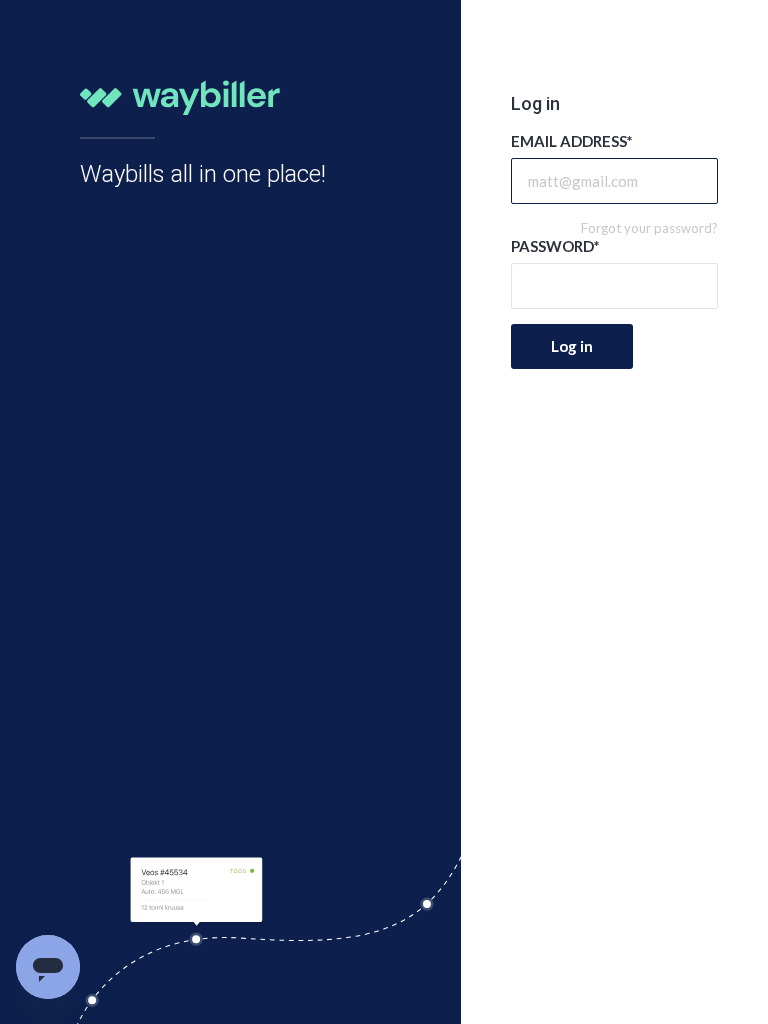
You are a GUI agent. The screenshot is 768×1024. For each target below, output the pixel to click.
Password (555, 246)
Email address (572, 141)
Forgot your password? (649, 228)
